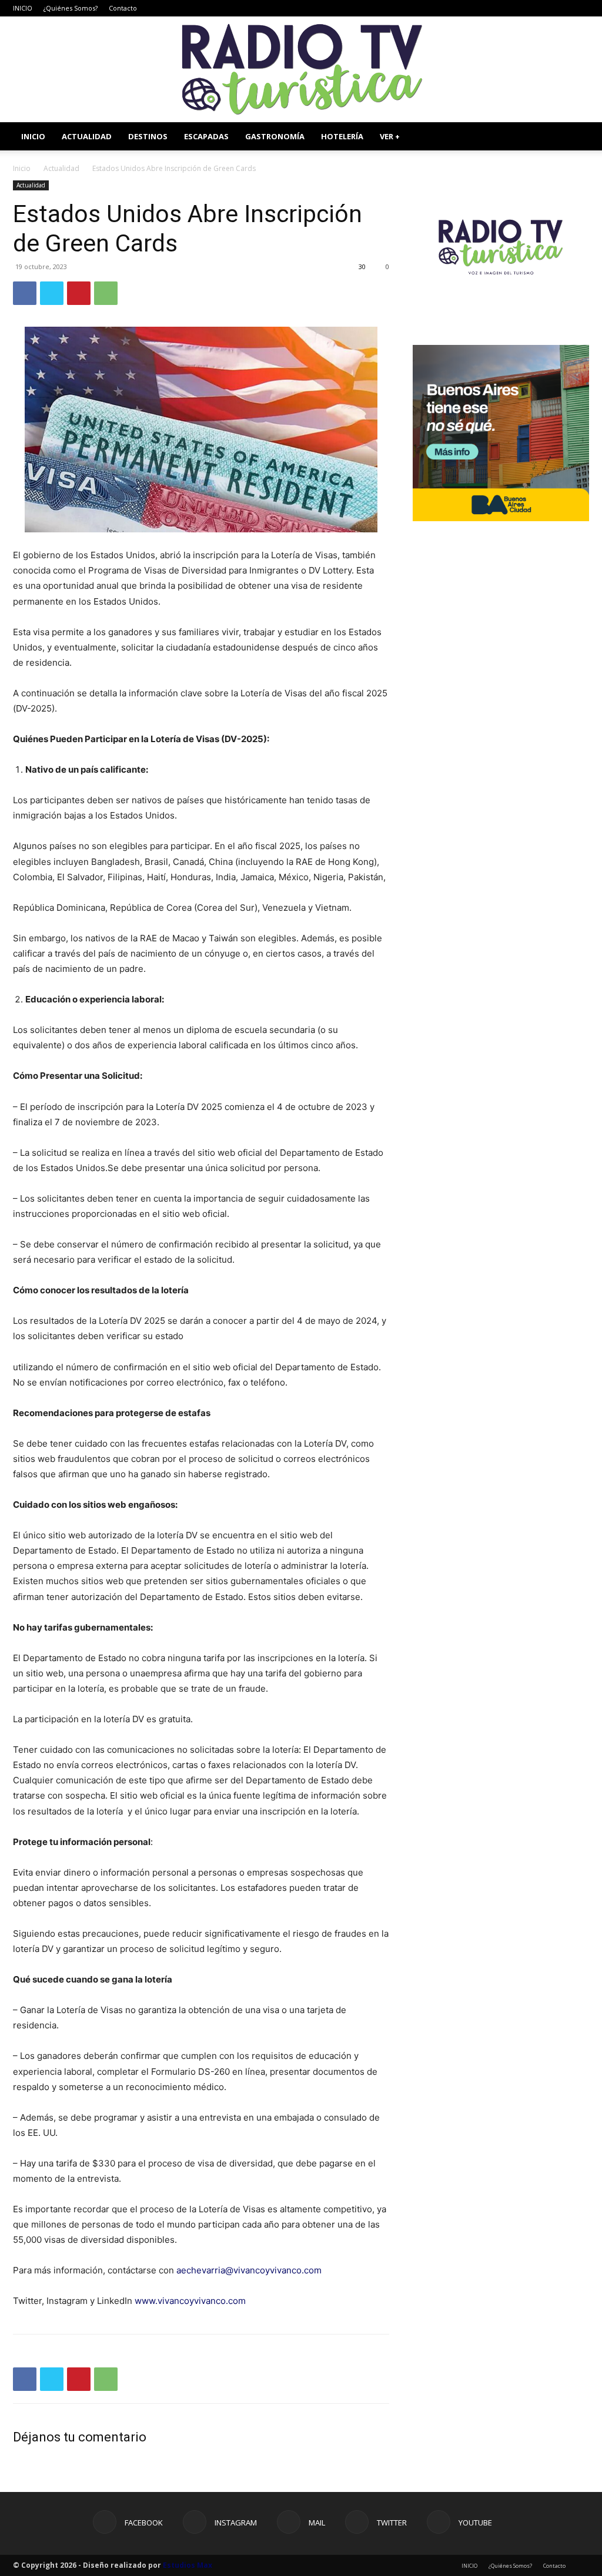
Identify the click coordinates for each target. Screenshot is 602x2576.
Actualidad (61, 168)
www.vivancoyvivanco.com (190, 2301)
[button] (575, 137)
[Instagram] (522, 8)
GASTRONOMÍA (275, 136)
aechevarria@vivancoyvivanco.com (249, 2270)
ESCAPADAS (206, 136)
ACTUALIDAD (87, 136)
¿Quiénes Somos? (71, 8)
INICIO (23, 8)
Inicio (22, 168)
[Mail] (541, 8)
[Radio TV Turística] (301, 69)
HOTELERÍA (342, 136)
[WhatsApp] (106, 293)
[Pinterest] (79, 293)
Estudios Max (188, 2565)
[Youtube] (580, 8)
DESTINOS (148, 136)
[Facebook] (503, 8)
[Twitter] (561, 8)
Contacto (123, 8)
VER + (390, 136)
